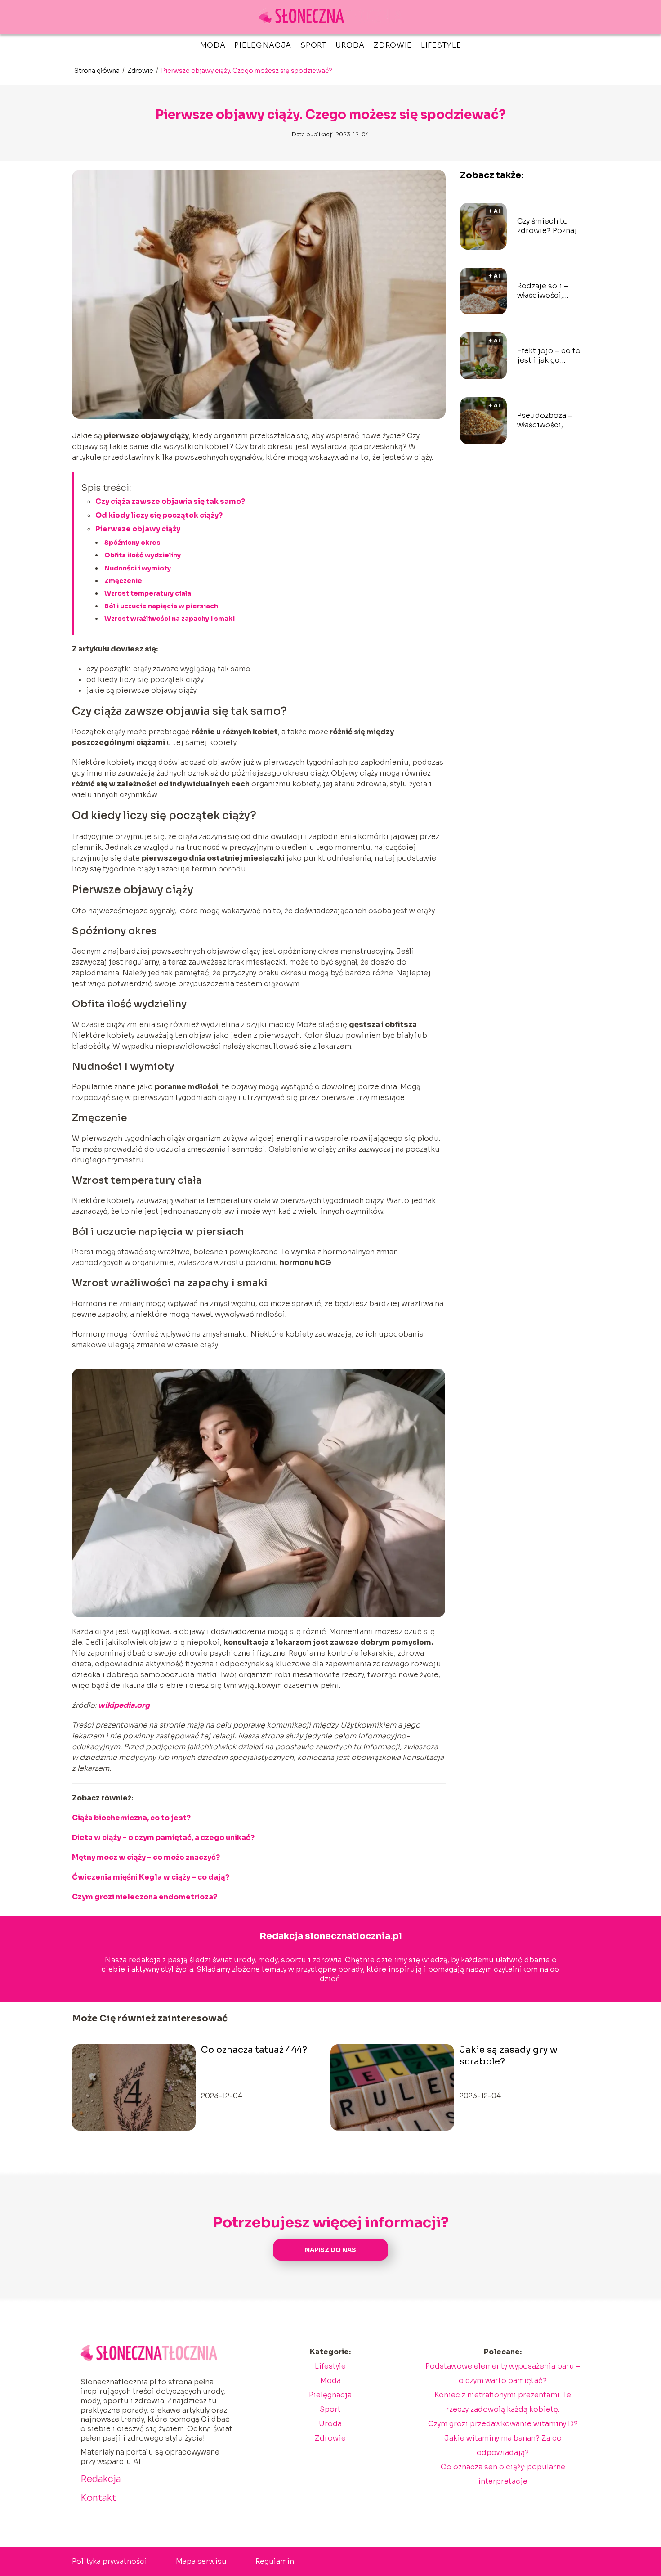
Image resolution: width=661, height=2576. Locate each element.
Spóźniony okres (132, 543)
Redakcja (101, 2479)
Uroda (350, 45)
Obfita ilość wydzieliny (143, 555)
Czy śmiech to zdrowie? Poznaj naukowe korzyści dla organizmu (549, 226)
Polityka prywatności (109, 2561)
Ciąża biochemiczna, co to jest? (131, 1818)
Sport (313, 45)
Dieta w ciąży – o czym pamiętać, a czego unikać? (163, 1838)
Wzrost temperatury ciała (148, 593)
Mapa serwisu (201, 2561)
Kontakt (98, 2498)
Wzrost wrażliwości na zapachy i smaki (170, 619)
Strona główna (98, 71)
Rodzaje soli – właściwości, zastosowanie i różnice (545, 291)
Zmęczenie (123, 581)
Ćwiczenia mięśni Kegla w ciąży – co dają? (151, 1877)
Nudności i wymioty (138, 568)
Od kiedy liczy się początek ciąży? (159, 515)
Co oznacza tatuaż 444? (254, 2050)
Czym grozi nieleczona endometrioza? (145, 1897)
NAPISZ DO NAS (330, 2250)
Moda (213, 45)
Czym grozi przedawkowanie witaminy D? (503, 2424)
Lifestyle (441, 45)
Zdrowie (393, 45)
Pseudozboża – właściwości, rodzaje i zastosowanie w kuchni (546, 421)
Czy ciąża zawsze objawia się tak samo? (170, 501)
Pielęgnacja (263, 45)
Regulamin (275, 2561)
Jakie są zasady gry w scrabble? (509, 2056)
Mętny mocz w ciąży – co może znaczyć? (146, 1857)
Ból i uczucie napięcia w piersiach (161, 606)
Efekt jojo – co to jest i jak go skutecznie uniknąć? (549, 356)
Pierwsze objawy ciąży (138, 529)
